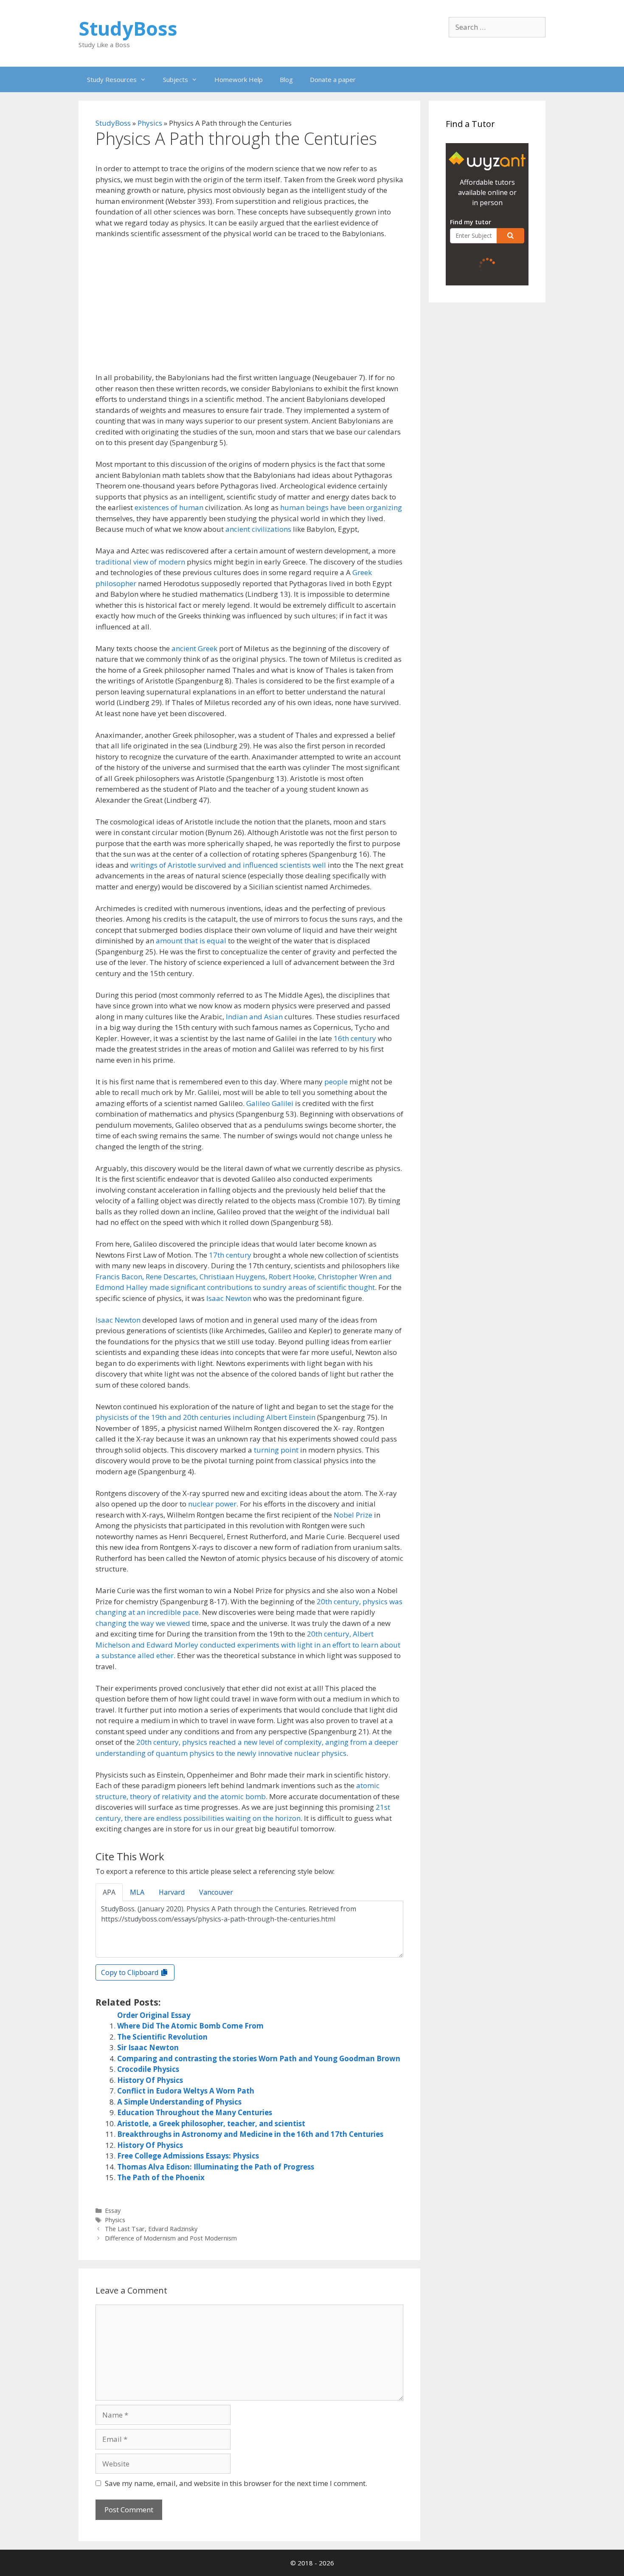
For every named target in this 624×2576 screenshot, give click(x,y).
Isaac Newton (229, 1298)
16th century (355, 1038)
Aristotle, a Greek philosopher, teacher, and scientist (211, 2123)
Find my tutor (471, 222)
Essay (113, 2211)
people (336, 1082)
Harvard (172, 1892)
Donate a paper (333, 79)
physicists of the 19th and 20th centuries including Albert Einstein (205, 1417)
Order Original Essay (154, 2015)
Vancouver (216, 1892)
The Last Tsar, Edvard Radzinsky (151, 2229)
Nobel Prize (353, 1515)
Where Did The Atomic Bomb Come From (190, 2026)
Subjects (176, 79)
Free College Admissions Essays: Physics (188, 2156)
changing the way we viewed (143, 1623)
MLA (137, 1892)
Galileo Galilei (270, 1103)
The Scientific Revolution (162, 2037)
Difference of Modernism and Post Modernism (171, 2238)
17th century (230, 1255)
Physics (150, 123)
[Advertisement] (249, 309)
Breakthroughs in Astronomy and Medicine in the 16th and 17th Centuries (250, 2134)
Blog (286, 79)
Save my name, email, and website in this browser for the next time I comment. (236, 2483)
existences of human (169, 507)
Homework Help (239, 79)
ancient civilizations (258, 529)
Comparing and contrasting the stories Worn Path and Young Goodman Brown (259, 2058)
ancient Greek (194, 648)
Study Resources (112, 79)
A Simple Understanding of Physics (179, 2102)
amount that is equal (191, 941)
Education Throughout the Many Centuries (195, 2112)
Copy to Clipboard (131, 1972)
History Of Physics (150, 2080)
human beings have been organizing (341, 507)
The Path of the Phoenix (161, 2177)
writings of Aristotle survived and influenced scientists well (228, 865)
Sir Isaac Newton (148, 2047)
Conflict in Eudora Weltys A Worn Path (186, 2091)
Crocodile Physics (148, 2069)
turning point (276, 1450)
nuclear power (212, 1504)
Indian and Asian (254, 1017)
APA (109, 1892)
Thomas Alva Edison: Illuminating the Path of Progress (216, 2167)
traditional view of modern (140, 562)
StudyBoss (128, 28)
